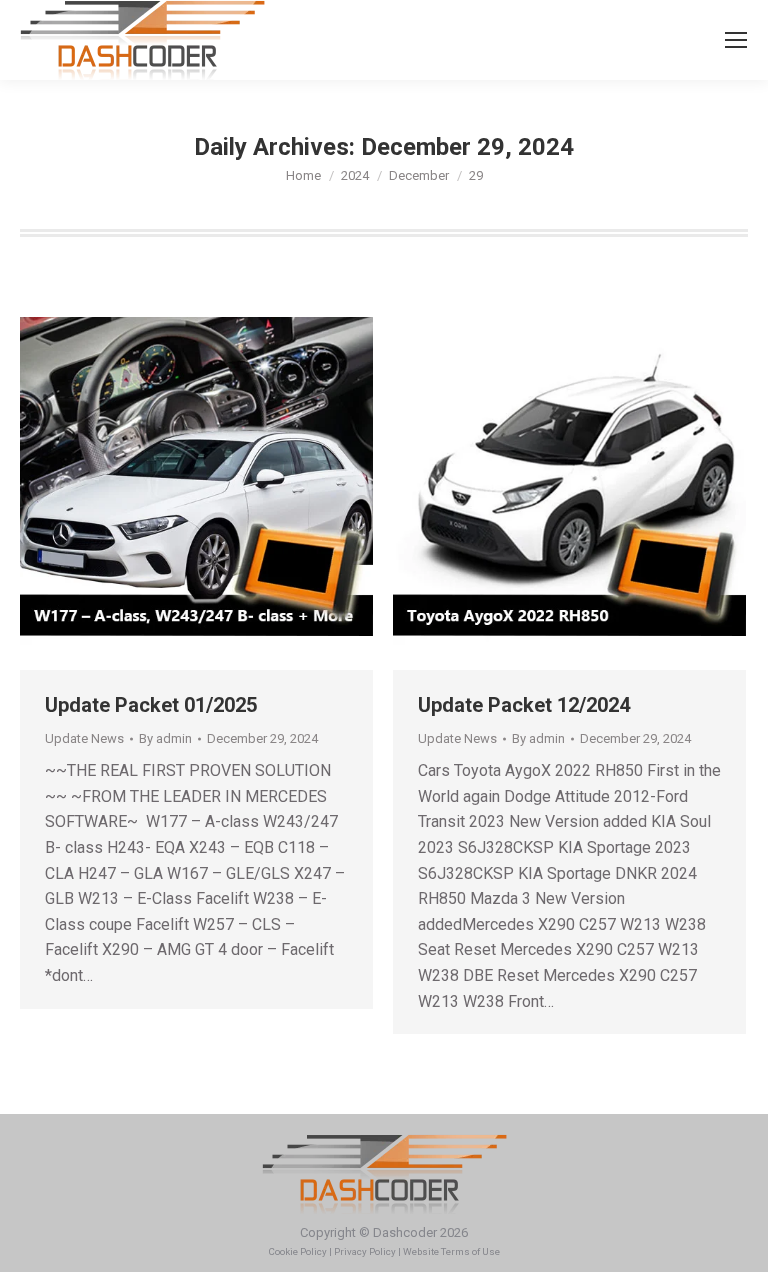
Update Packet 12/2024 (524, 705)
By (165, 738)
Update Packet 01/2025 (153, 705)
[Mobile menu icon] (736, 40)
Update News (84, 738)
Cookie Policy (297, 1251)
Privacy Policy (365, 1251)
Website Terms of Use (451, 1251)
